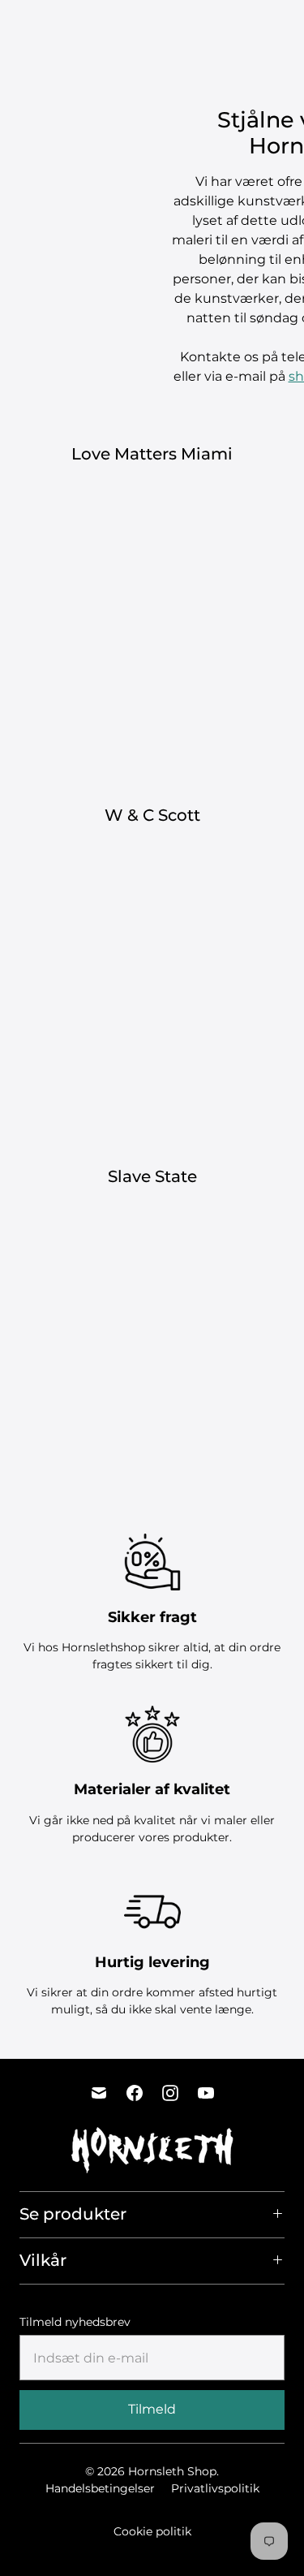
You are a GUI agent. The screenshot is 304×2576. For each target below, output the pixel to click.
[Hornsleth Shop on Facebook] (135, 2093)
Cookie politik (152, 2531)
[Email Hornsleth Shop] (99, 2093)
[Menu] (223, 28)
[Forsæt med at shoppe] (283, 28)
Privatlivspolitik (215, 2488)
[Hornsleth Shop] (69, 28)
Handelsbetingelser (100, 2488)
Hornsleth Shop (172, 2471)
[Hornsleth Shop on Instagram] (170, 2093)
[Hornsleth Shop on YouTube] (206, 2093)
